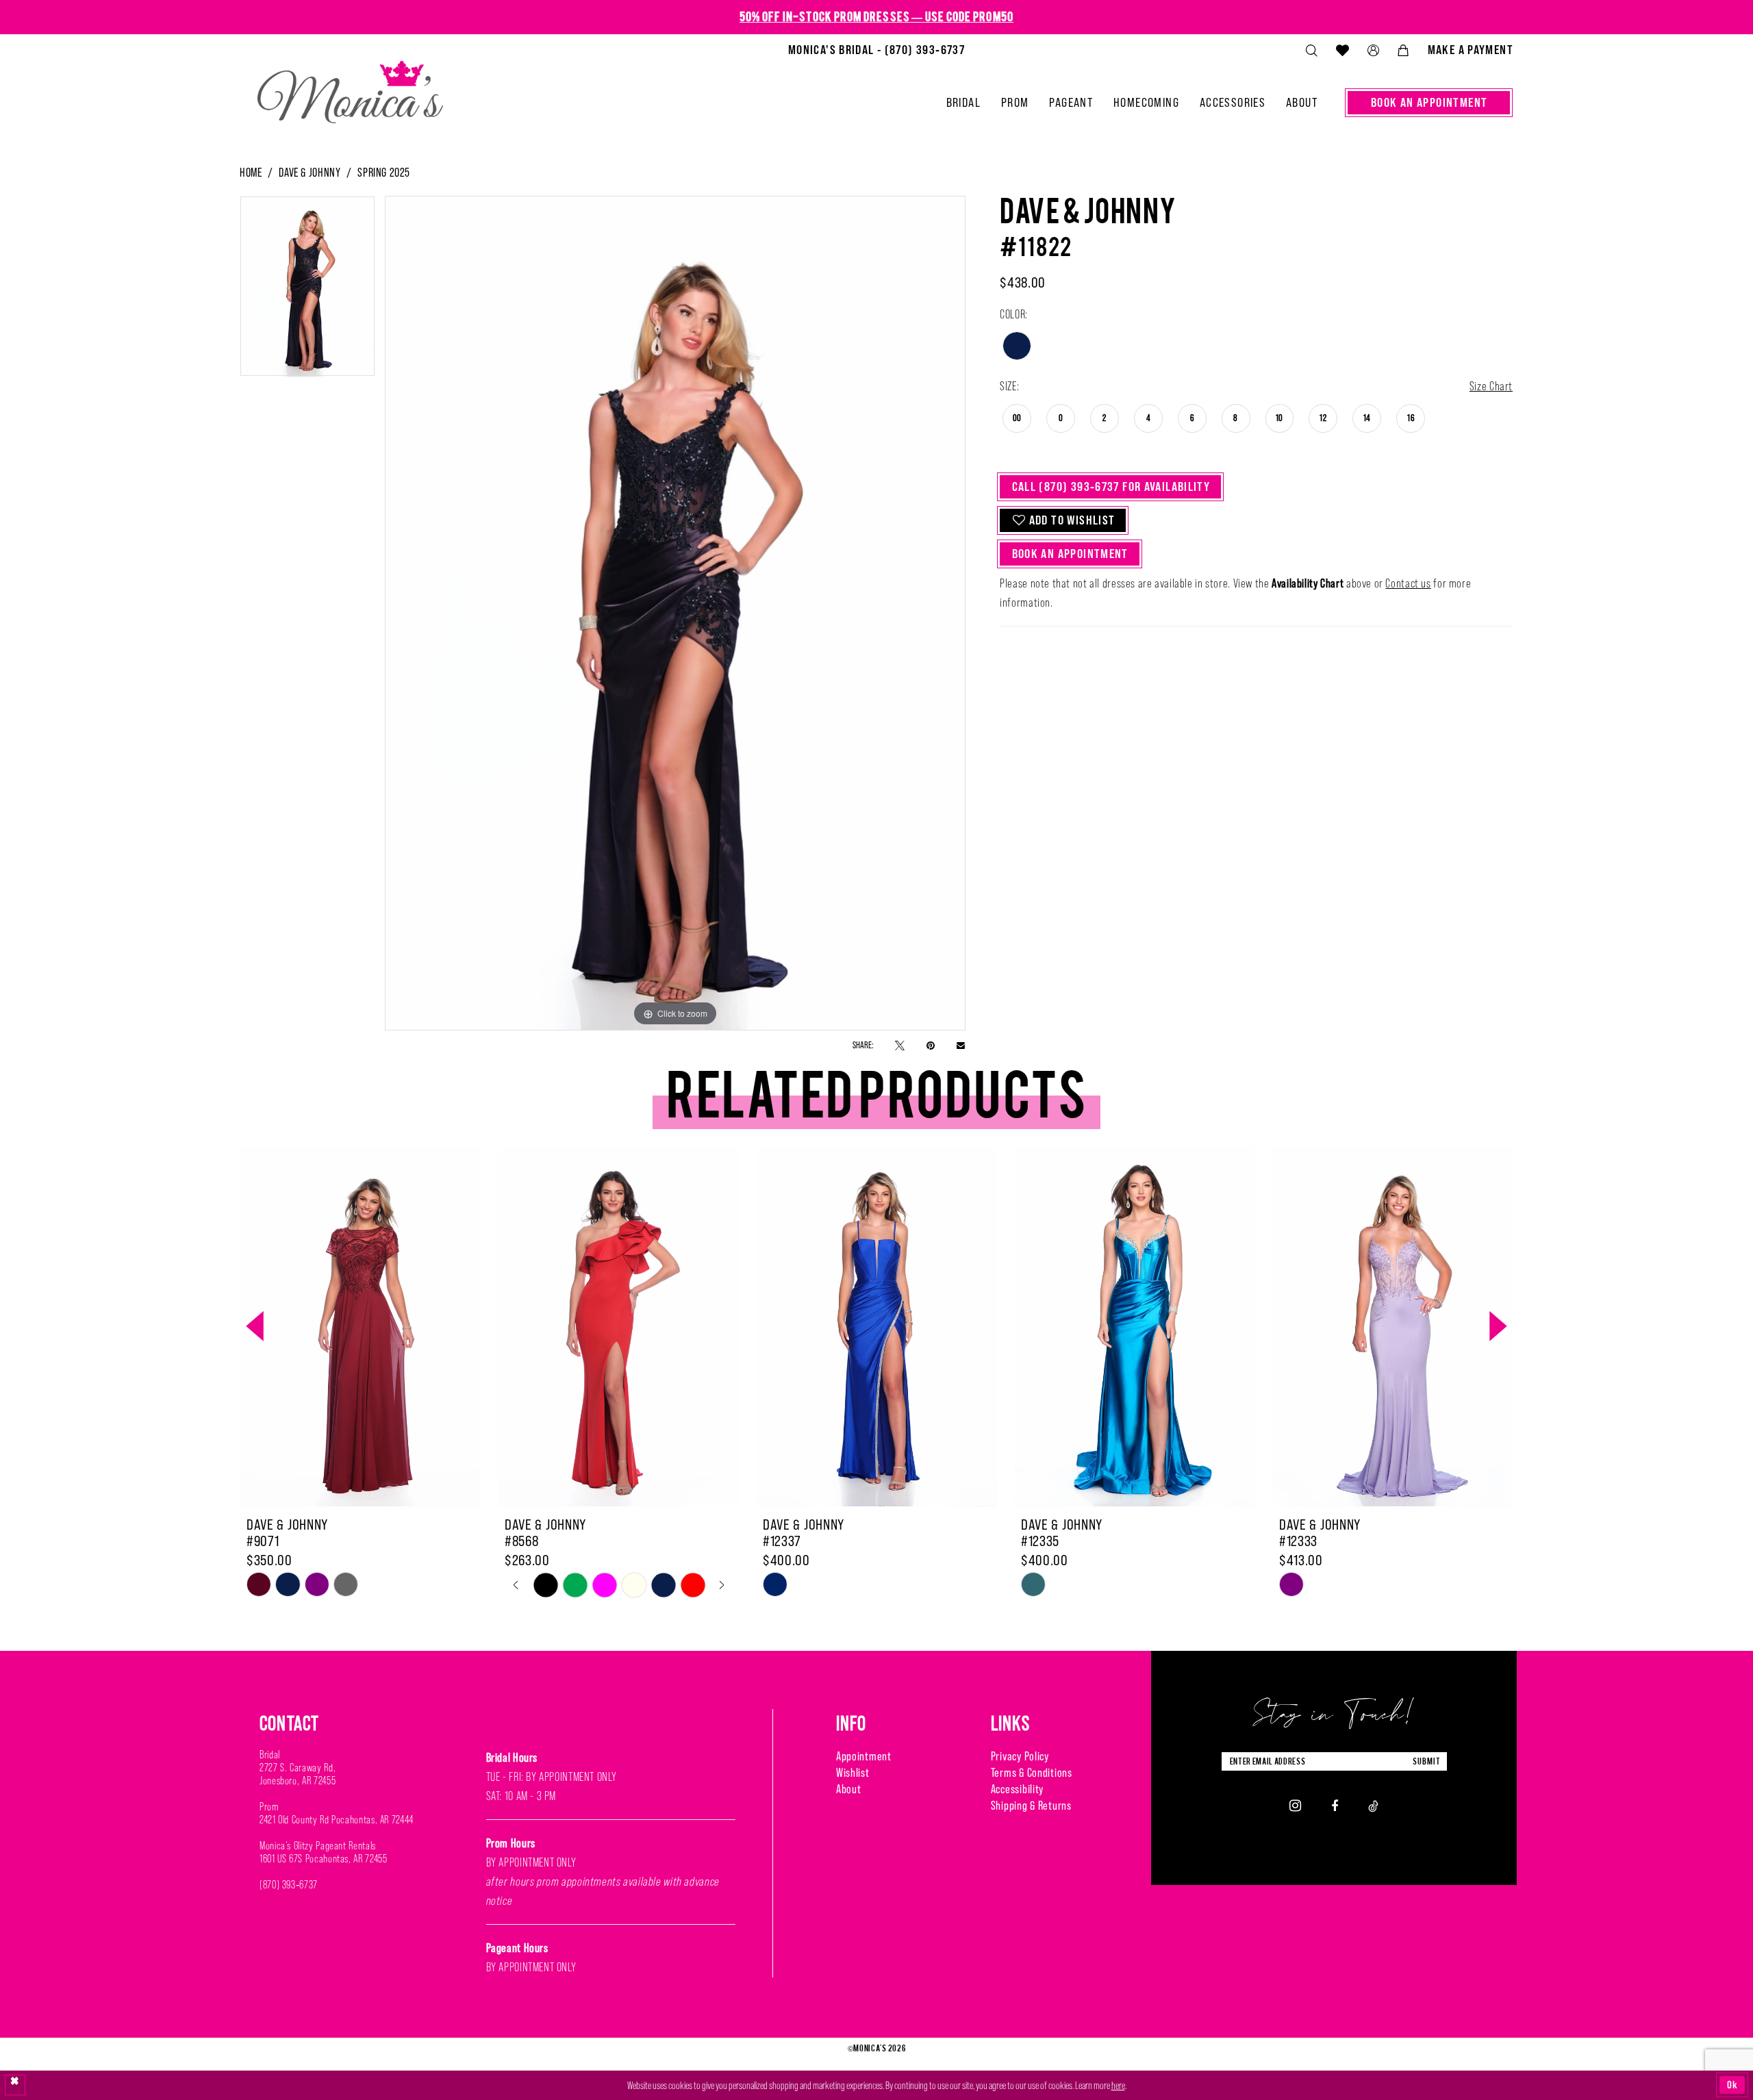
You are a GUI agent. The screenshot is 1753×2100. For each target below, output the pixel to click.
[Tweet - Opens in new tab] (900, 1045)
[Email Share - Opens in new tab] (961, 1045)
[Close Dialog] (15, 2085)
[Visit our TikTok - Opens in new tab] (1373, 1805)
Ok (1732, 2085)
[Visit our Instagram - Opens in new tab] (1295, 1806)
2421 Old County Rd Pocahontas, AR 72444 (337, 1820)
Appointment (864, 1756)
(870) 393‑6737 (289, 1885)
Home (251, 173)
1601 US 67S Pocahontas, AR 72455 (323, 1859)
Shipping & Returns (1031, 1806)
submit (1426, 1761)
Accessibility (1017, 1789)
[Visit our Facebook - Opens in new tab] (1335, 1805)
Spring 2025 (384, 173)
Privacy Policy (1020, 1756)
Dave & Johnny (310, 173)
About (849, 1789)
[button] (1373, 50)
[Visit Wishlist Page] (1342, 50)
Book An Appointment (1070, 554)
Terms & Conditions (1032, 1773)
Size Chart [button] (1491, 386)
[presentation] (360, 1327)
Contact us (1408, 583)
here (1118, 2085)
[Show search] (1311, 50)
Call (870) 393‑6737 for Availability (1111, 486)
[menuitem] (876, 50)
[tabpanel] (307, 291)
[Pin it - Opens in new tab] (931, 1045)
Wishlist (853, 1773)
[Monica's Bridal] (350, 86)
